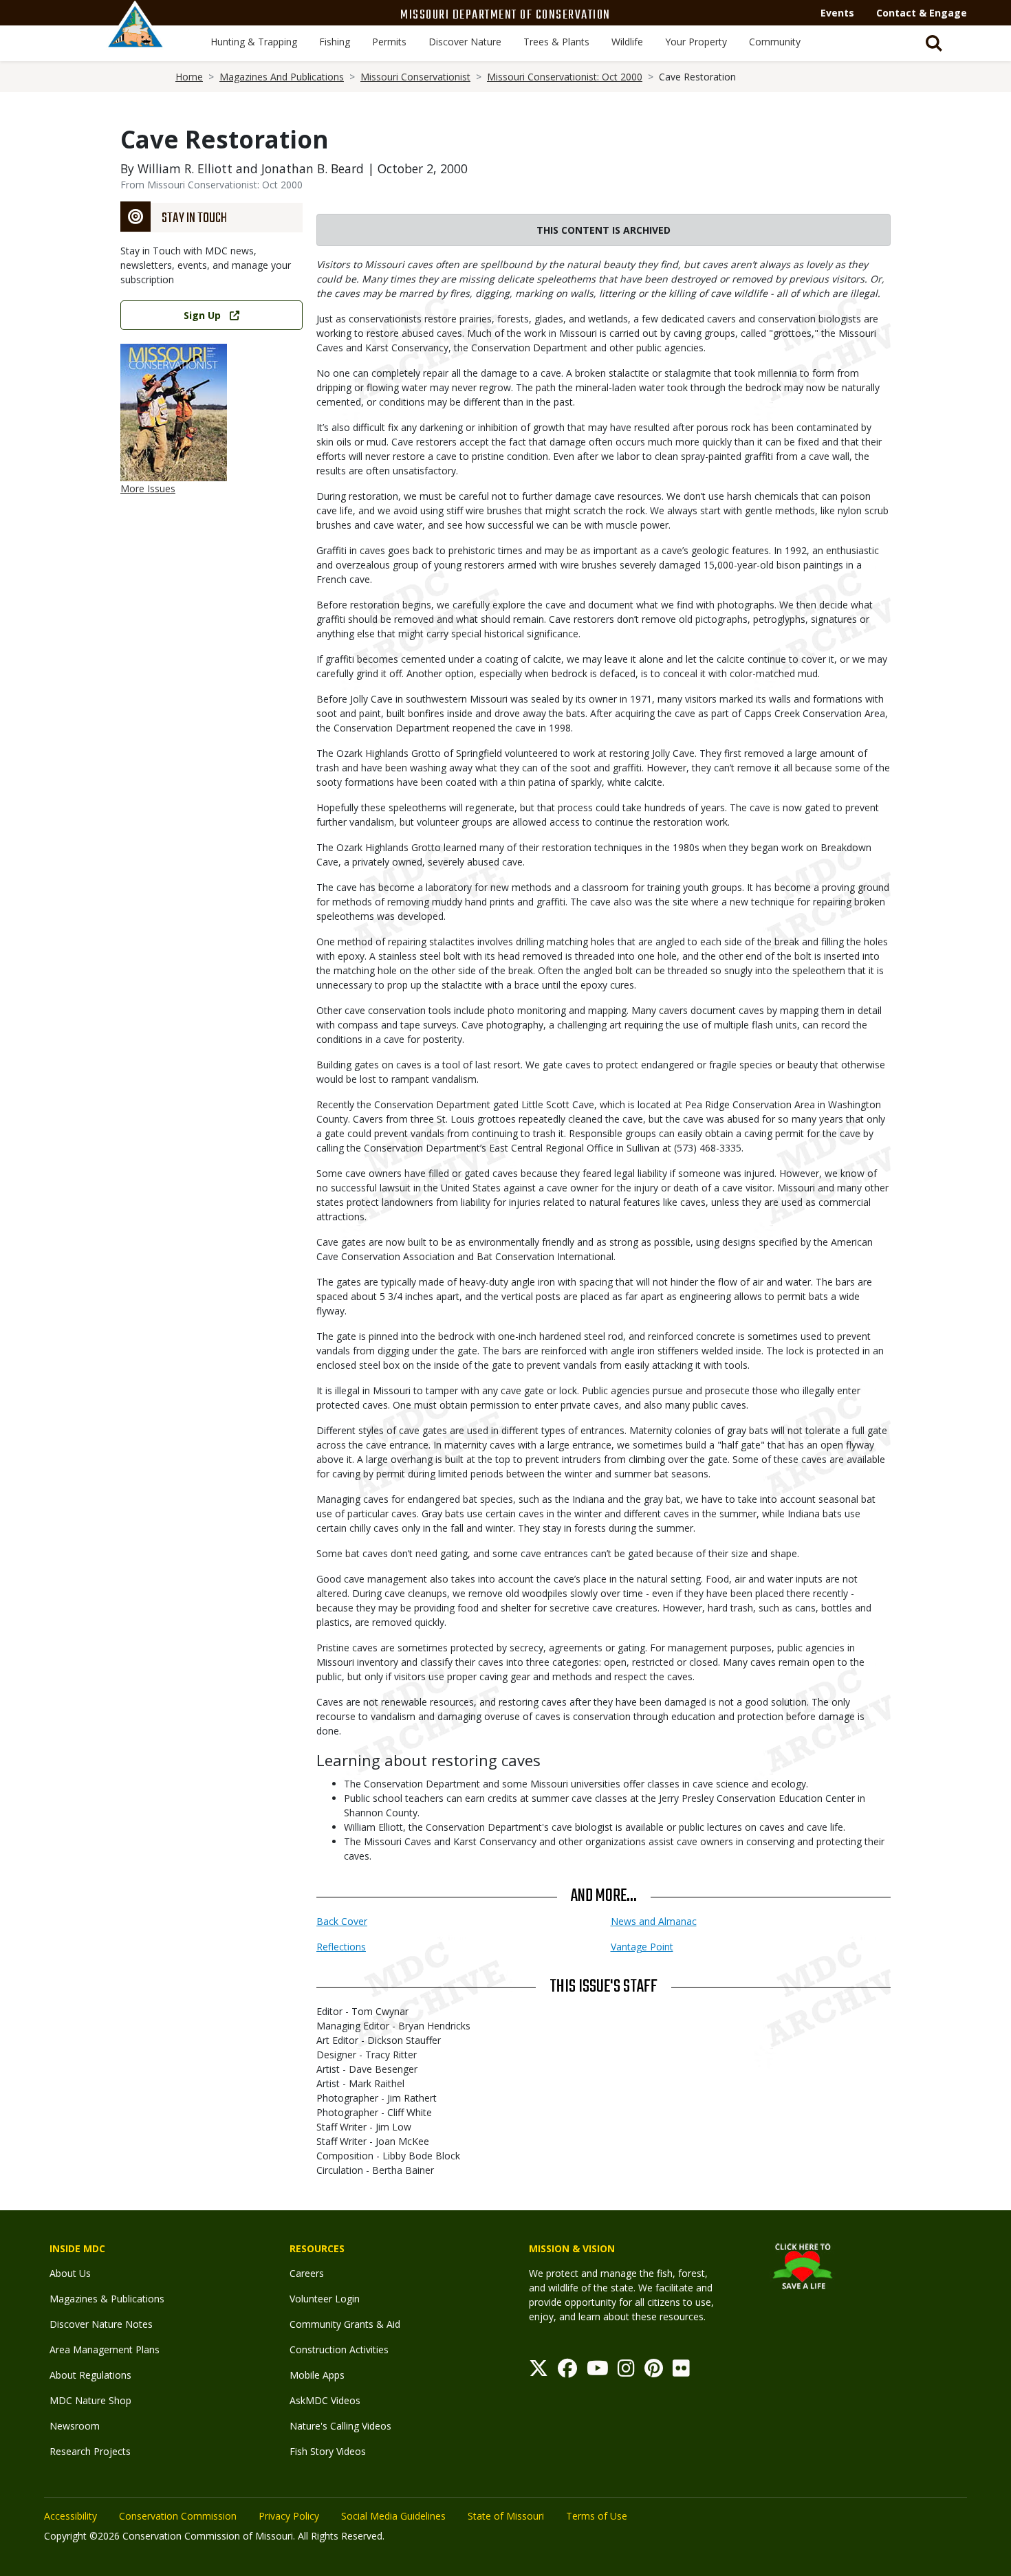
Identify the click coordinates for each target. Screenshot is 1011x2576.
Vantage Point (642, 1947)
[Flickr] (681, 2371)
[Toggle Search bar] (934, 43)
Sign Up (202, 315)
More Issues (148, 488)
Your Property (696, 42)
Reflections (341, 1947)
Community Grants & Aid (345, 2324)
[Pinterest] (654, 2371)
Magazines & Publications (107, 2299)
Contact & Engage (922, 13)
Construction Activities (339, 2349)
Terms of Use (597, 2516)
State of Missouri (506, 2516)
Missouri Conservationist (415, 77)
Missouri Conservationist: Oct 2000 (565, 77)
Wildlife (627, 42)
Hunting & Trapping (254, 42)
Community (775, 42)
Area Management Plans (105, 2349)
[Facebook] (567, 2371)
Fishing (335, 42)
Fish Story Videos (328, 2451)
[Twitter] (539, 2371)
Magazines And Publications (282, 77)
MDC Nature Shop (90, 2400)
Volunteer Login (325, 2299)
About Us (70, 2273)
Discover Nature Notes (101, 2324)
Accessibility (70, 2516)
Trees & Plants (556, 42)
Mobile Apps (317, 2375)
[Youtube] (598, 2371)
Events (837, 13)
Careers (307, 2273)
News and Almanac (654, 1921)
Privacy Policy (289, 2516)
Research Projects (90, 2451)
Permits (389, 42)
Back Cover (342, 1921)
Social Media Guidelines (393, 2516)
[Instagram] (626, 2371)
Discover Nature (465, 42)
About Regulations (90, 2375)
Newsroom (75, 2426)
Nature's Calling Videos (340, 2426)
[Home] (135, 39)
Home (189, 77)
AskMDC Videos (325, 2400)
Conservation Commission (178, 2516)
